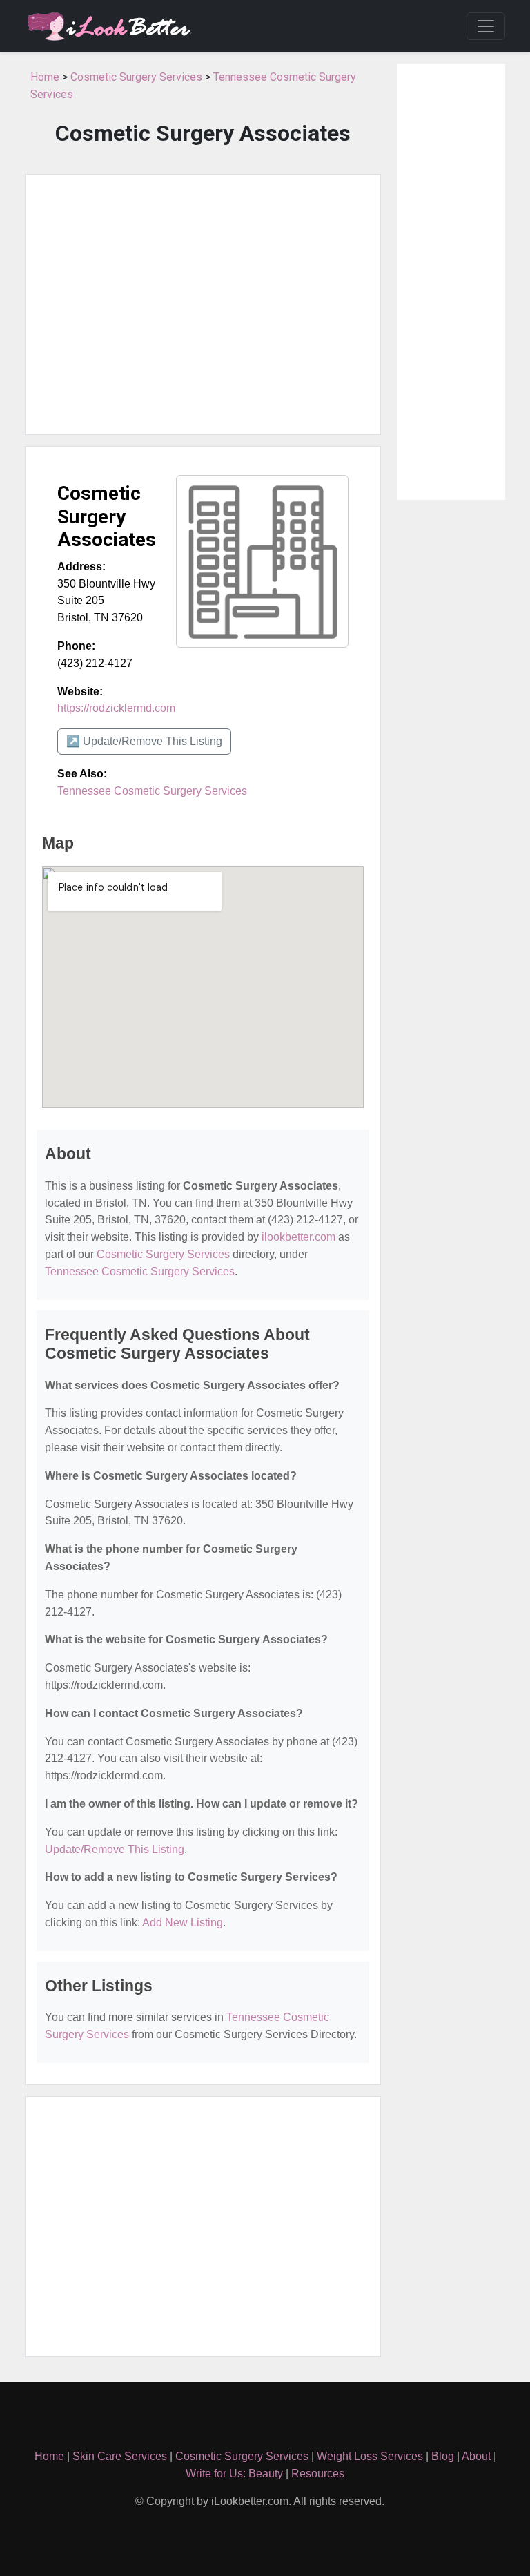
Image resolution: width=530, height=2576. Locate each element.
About (476, 2456)
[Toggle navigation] (486, 26)
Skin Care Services (120, 2456)
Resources (318, 2473)
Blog (443, 2456)
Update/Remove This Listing (115, 1849)
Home (45, 77)
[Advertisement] (203, 304)
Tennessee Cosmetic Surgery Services (152, 791)
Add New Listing (183, 1923)
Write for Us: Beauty (234, 2473)
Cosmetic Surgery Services (136, 77)
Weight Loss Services (370, 2456)
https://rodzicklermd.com (116, 708)
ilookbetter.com (298, 1237)
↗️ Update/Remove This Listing (144, 741)
